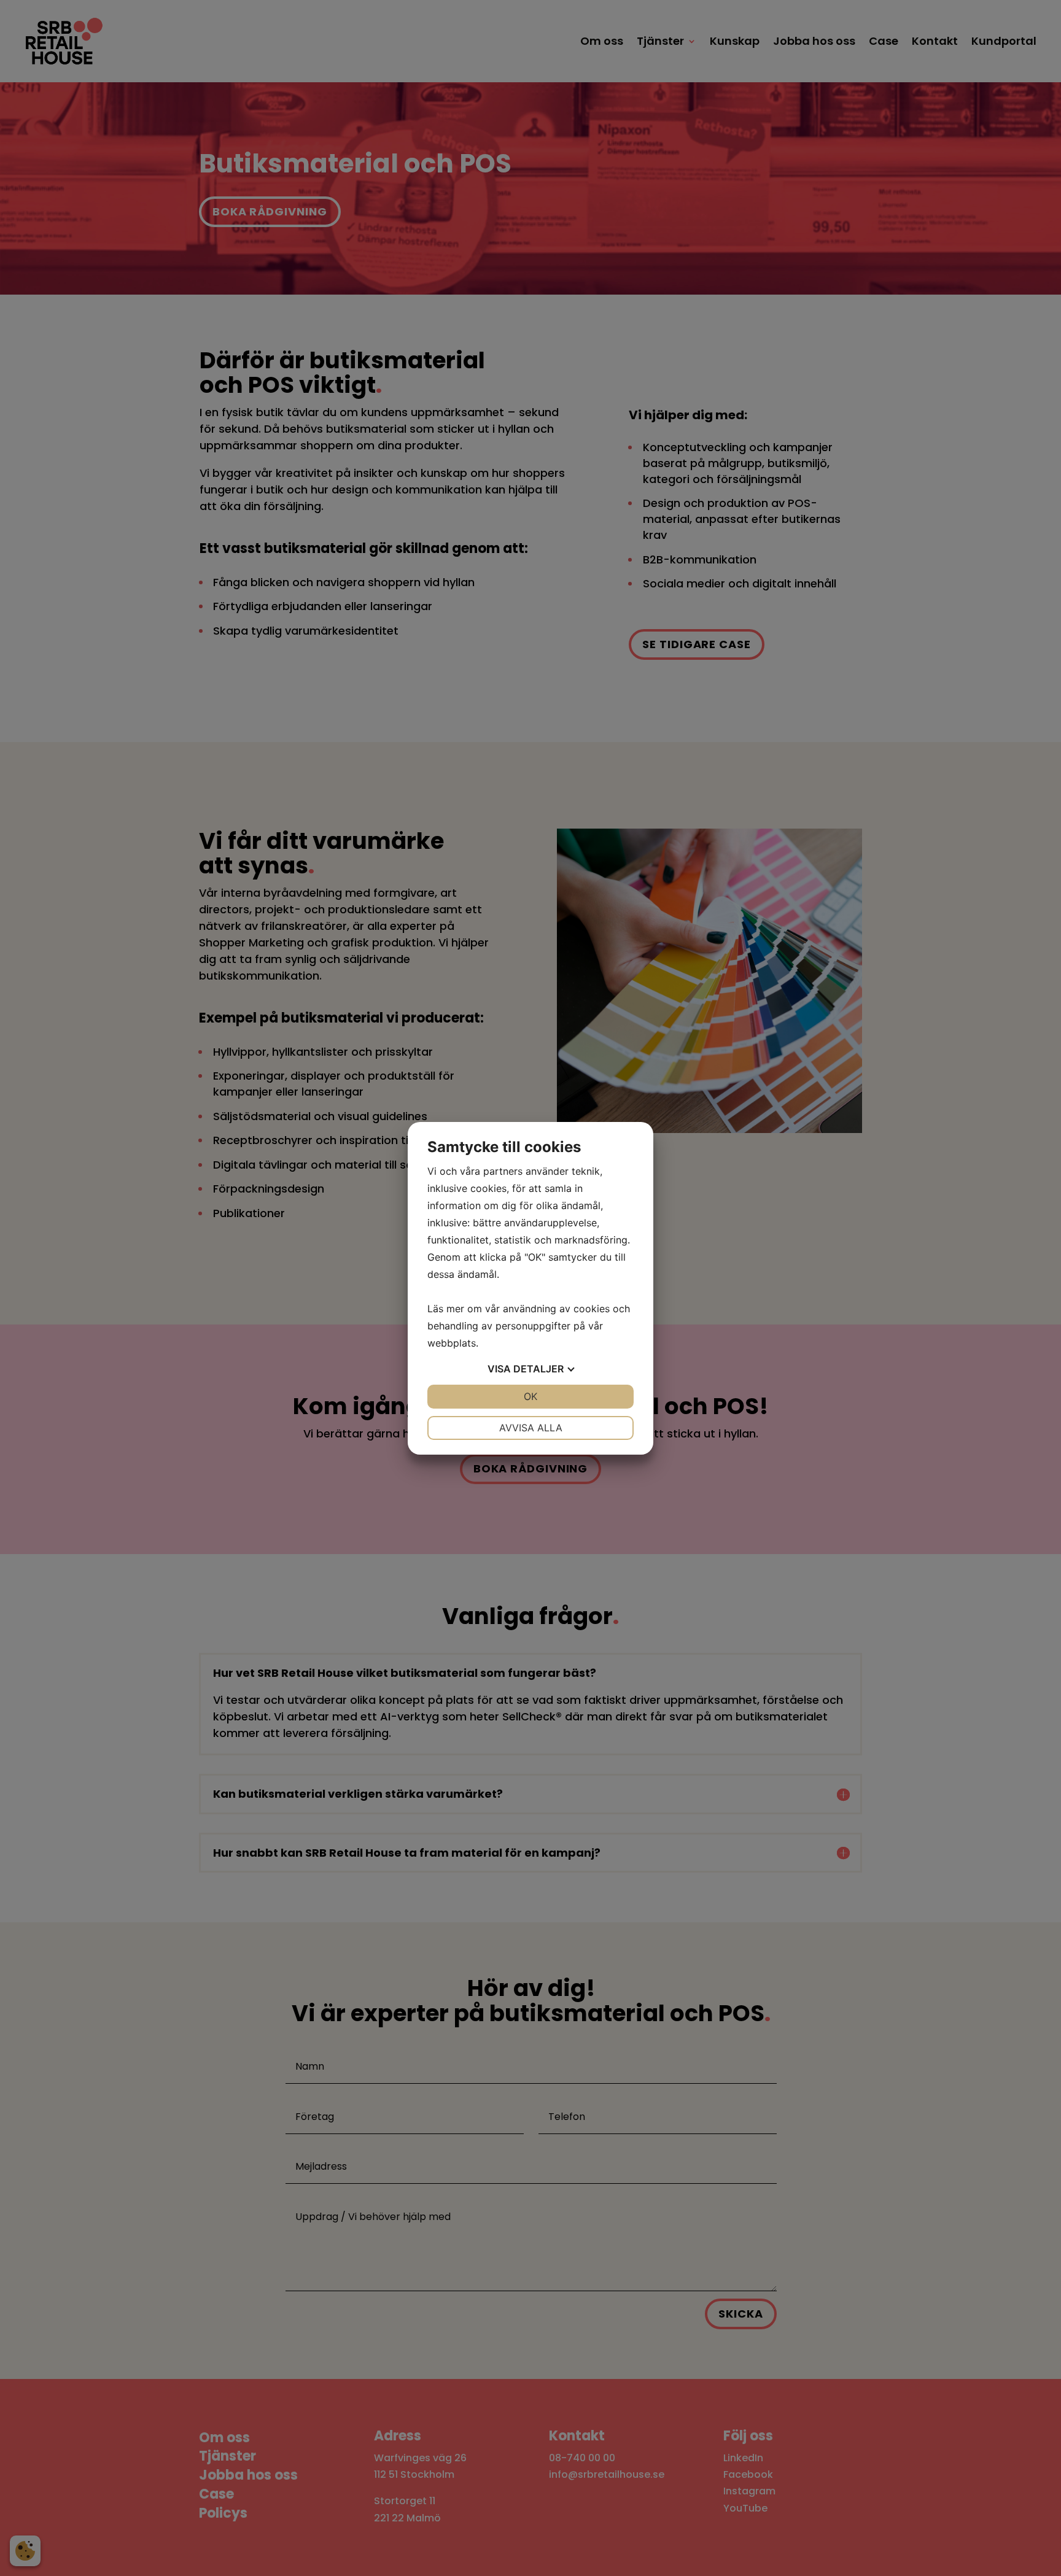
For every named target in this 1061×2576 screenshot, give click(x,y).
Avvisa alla (531, 1428)
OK (530, 1396)
